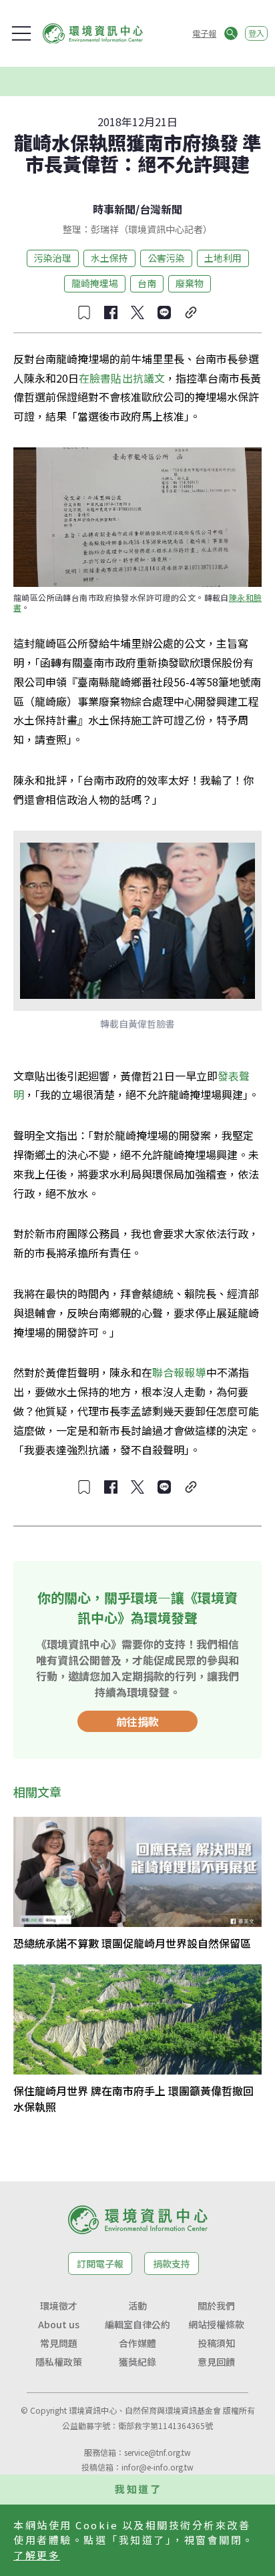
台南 (147, 283)
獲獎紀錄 (137, 2362)
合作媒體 (137, 2343)
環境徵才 (59, 2306)
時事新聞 (114, 209)
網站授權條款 (216, 2324)
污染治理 (53, 258)
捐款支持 (172, 2264)
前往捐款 (137, 1721)
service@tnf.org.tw (158, 2452)
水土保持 (109, 258)
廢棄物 (190, 283)
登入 (256, 33)
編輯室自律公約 (137, 2324)
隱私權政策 (59, 2362)
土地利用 (223, 258)
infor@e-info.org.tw (158, 2467)
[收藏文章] (84, 312)
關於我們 (216, 2306)
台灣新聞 (161, 209)
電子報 (204, 33)
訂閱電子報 (100, 2264)
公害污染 (166, 258)
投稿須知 (216, 2343)
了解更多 (37, 2555)
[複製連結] (191, 312)
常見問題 (59, 2343)
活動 (137, 2306)
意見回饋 (216, 2362)
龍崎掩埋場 (95, 283)
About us (59, 2324)
